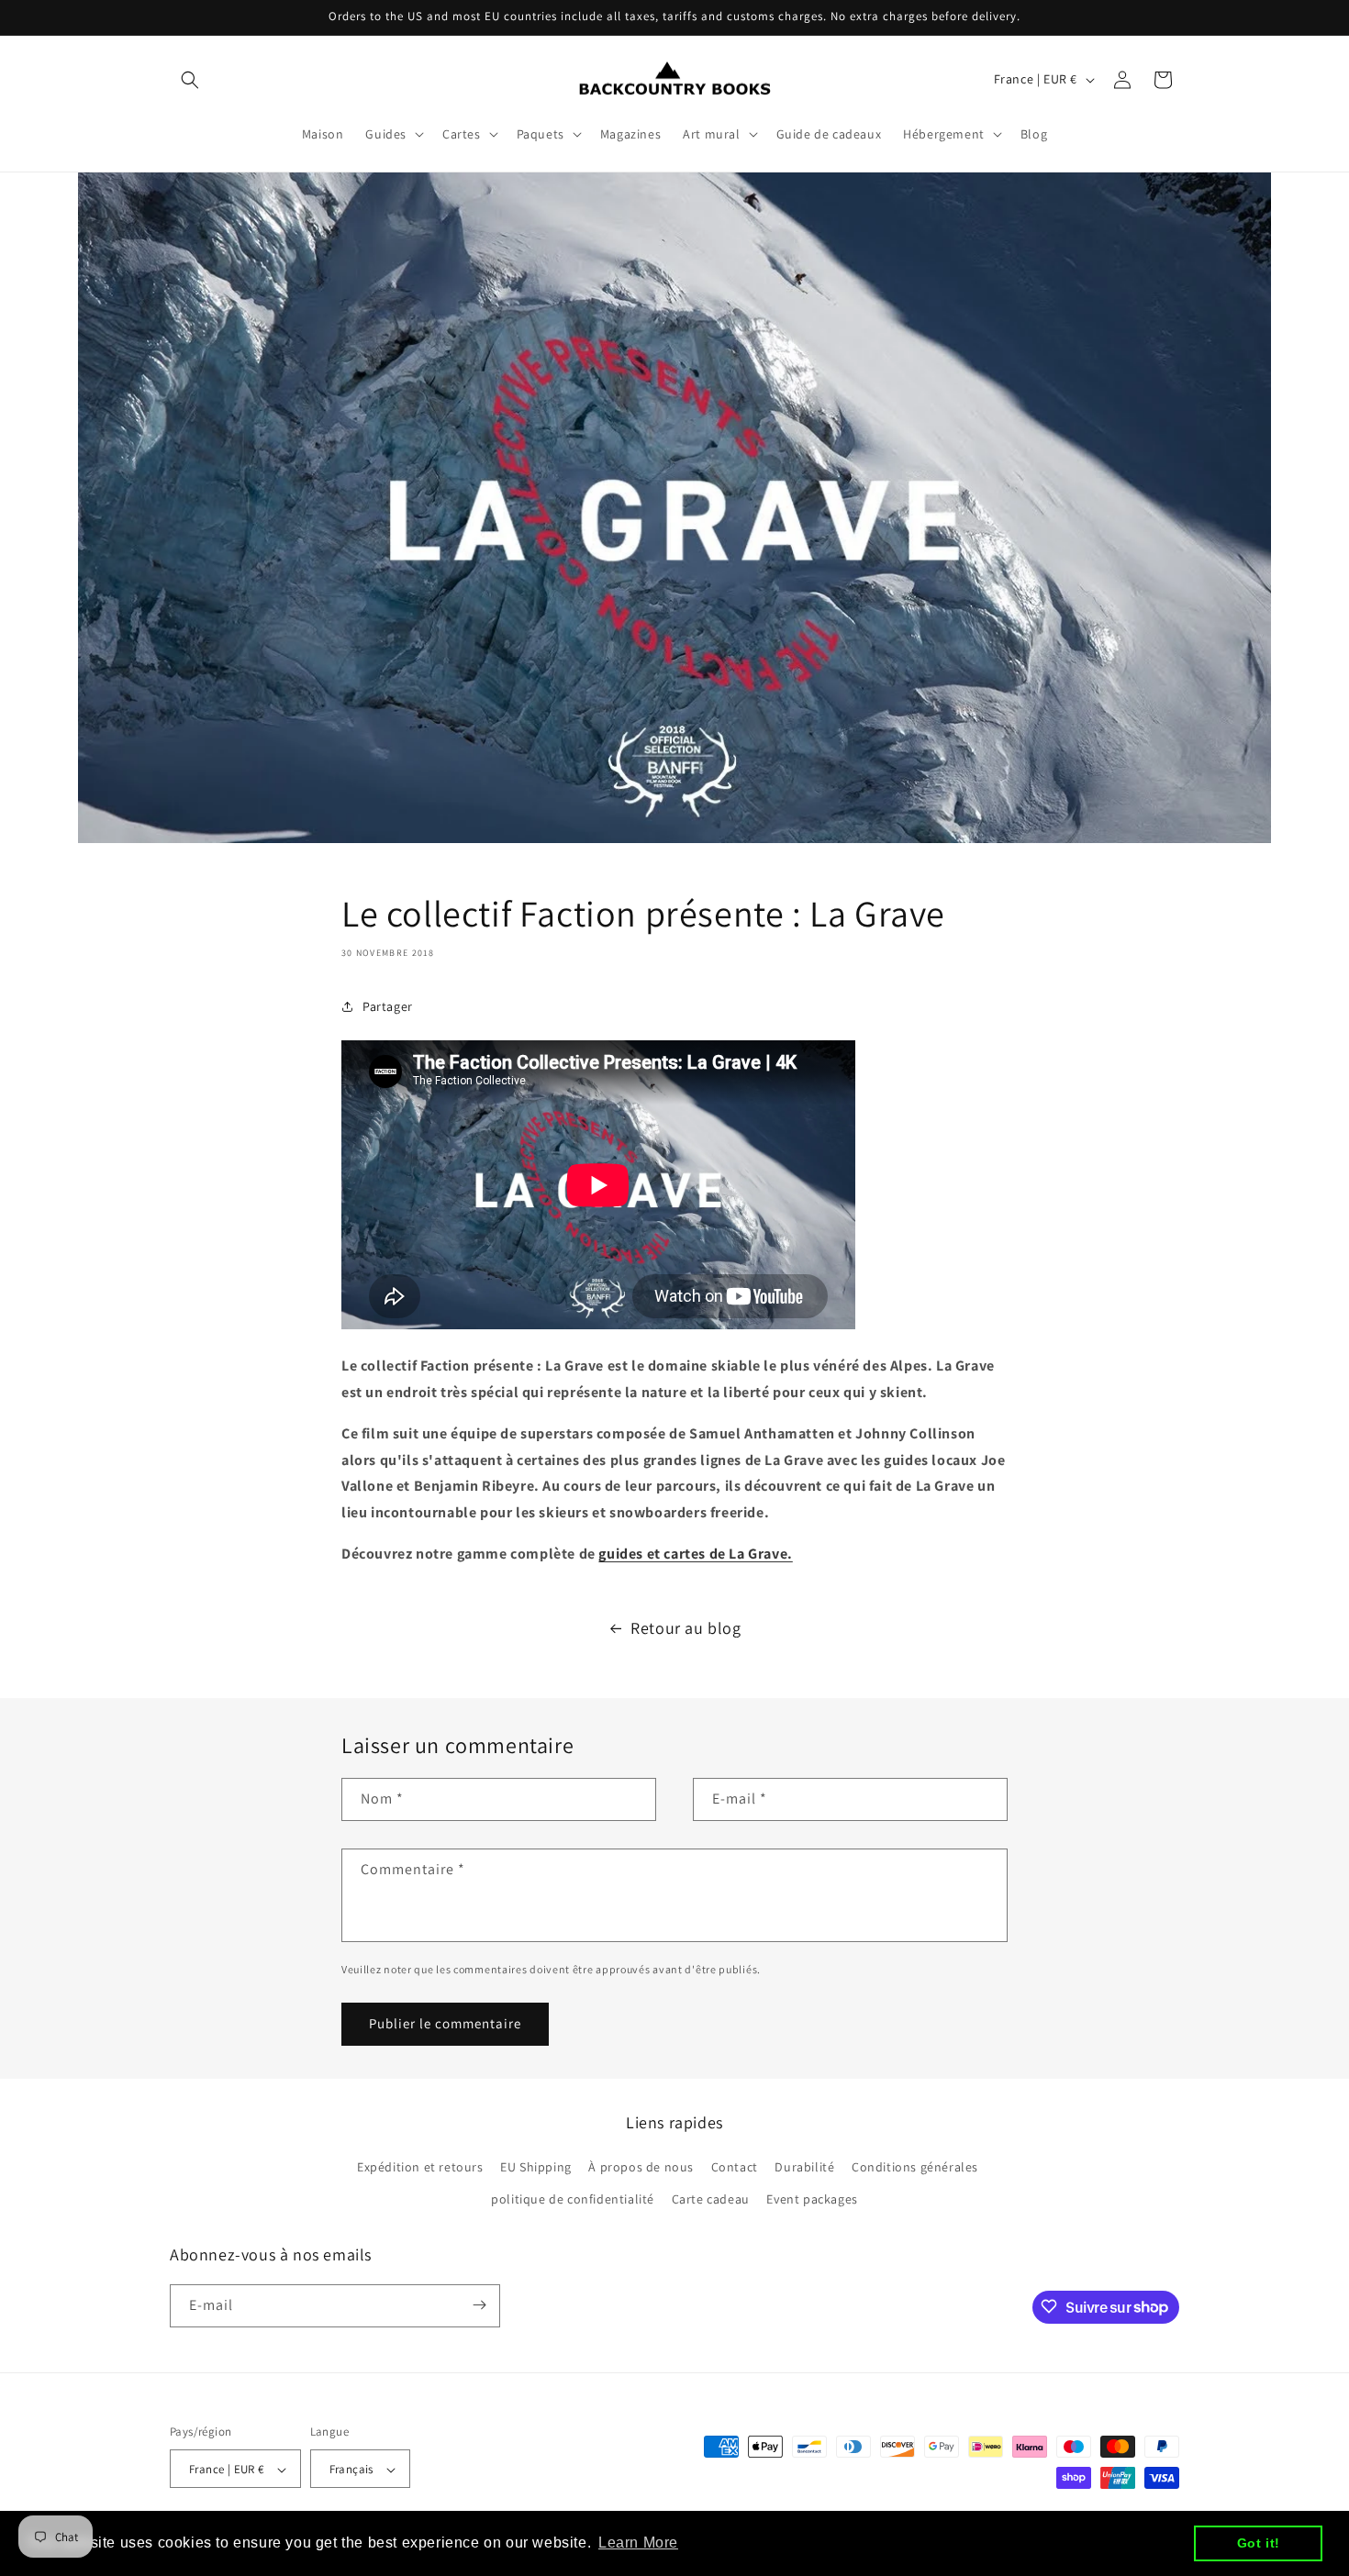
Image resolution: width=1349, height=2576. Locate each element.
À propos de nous (641, 2167)
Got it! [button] (1259, 2543)
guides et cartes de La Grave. (695, 1554)
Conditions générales (915, 2167)
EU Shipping (536, 2167)
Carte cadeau (711, 2200)
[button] (190, 80)
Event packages (812, 2200)
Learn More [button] (638, 2543)
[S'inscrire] (479, 2305)
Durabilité (804, 2167)
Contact (735, 2167)
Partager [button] (388, 1006)
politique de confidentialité (573, 2200)
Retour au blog (686, 1628)
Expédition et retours (420, 2167)
